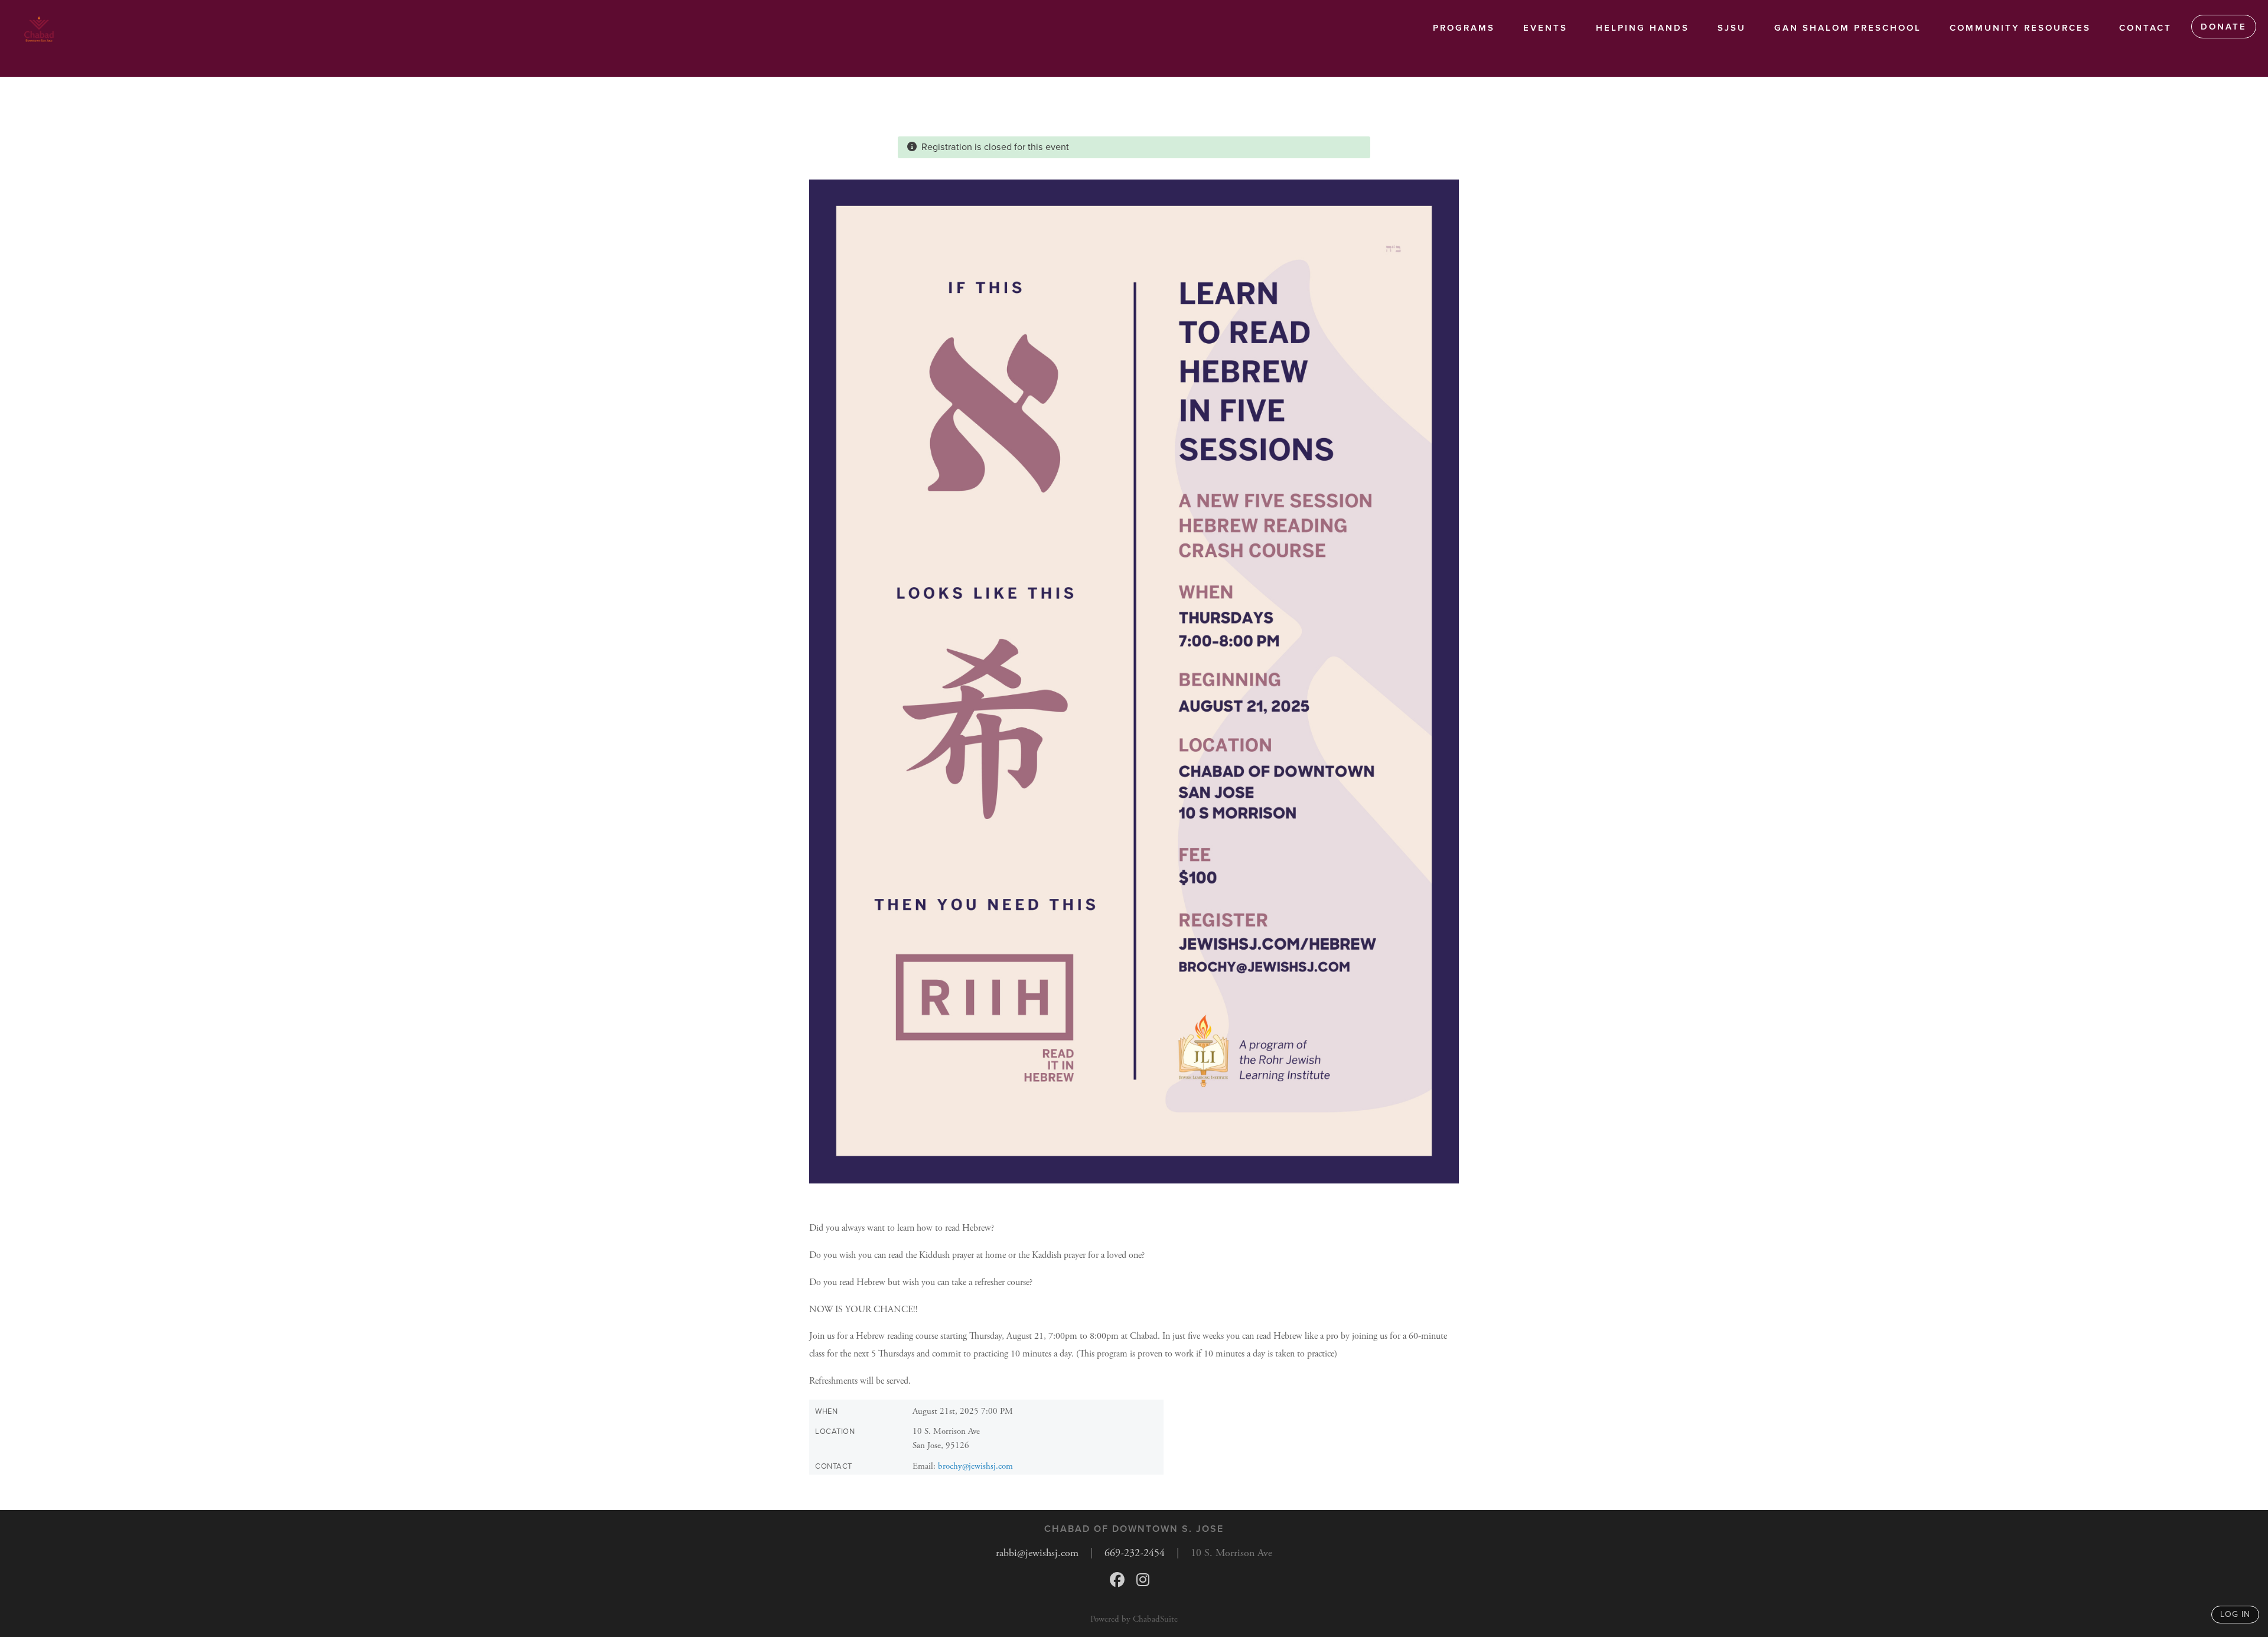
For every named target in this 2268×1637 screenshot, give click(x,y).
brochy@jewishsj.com (975, 1466)
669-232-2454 (1135, 1553)
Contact (2145, 28)
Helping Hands (1643, 28)
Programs (1464, 28)
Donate (2224, 27)
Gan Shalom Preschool (1848, 28)
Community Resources (2020, 28)
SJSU (1732, 28)
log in (2235, 1614)
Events (1545, 28)
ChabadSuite (1155, 1619)
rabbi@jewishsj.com (1037, 1553)
